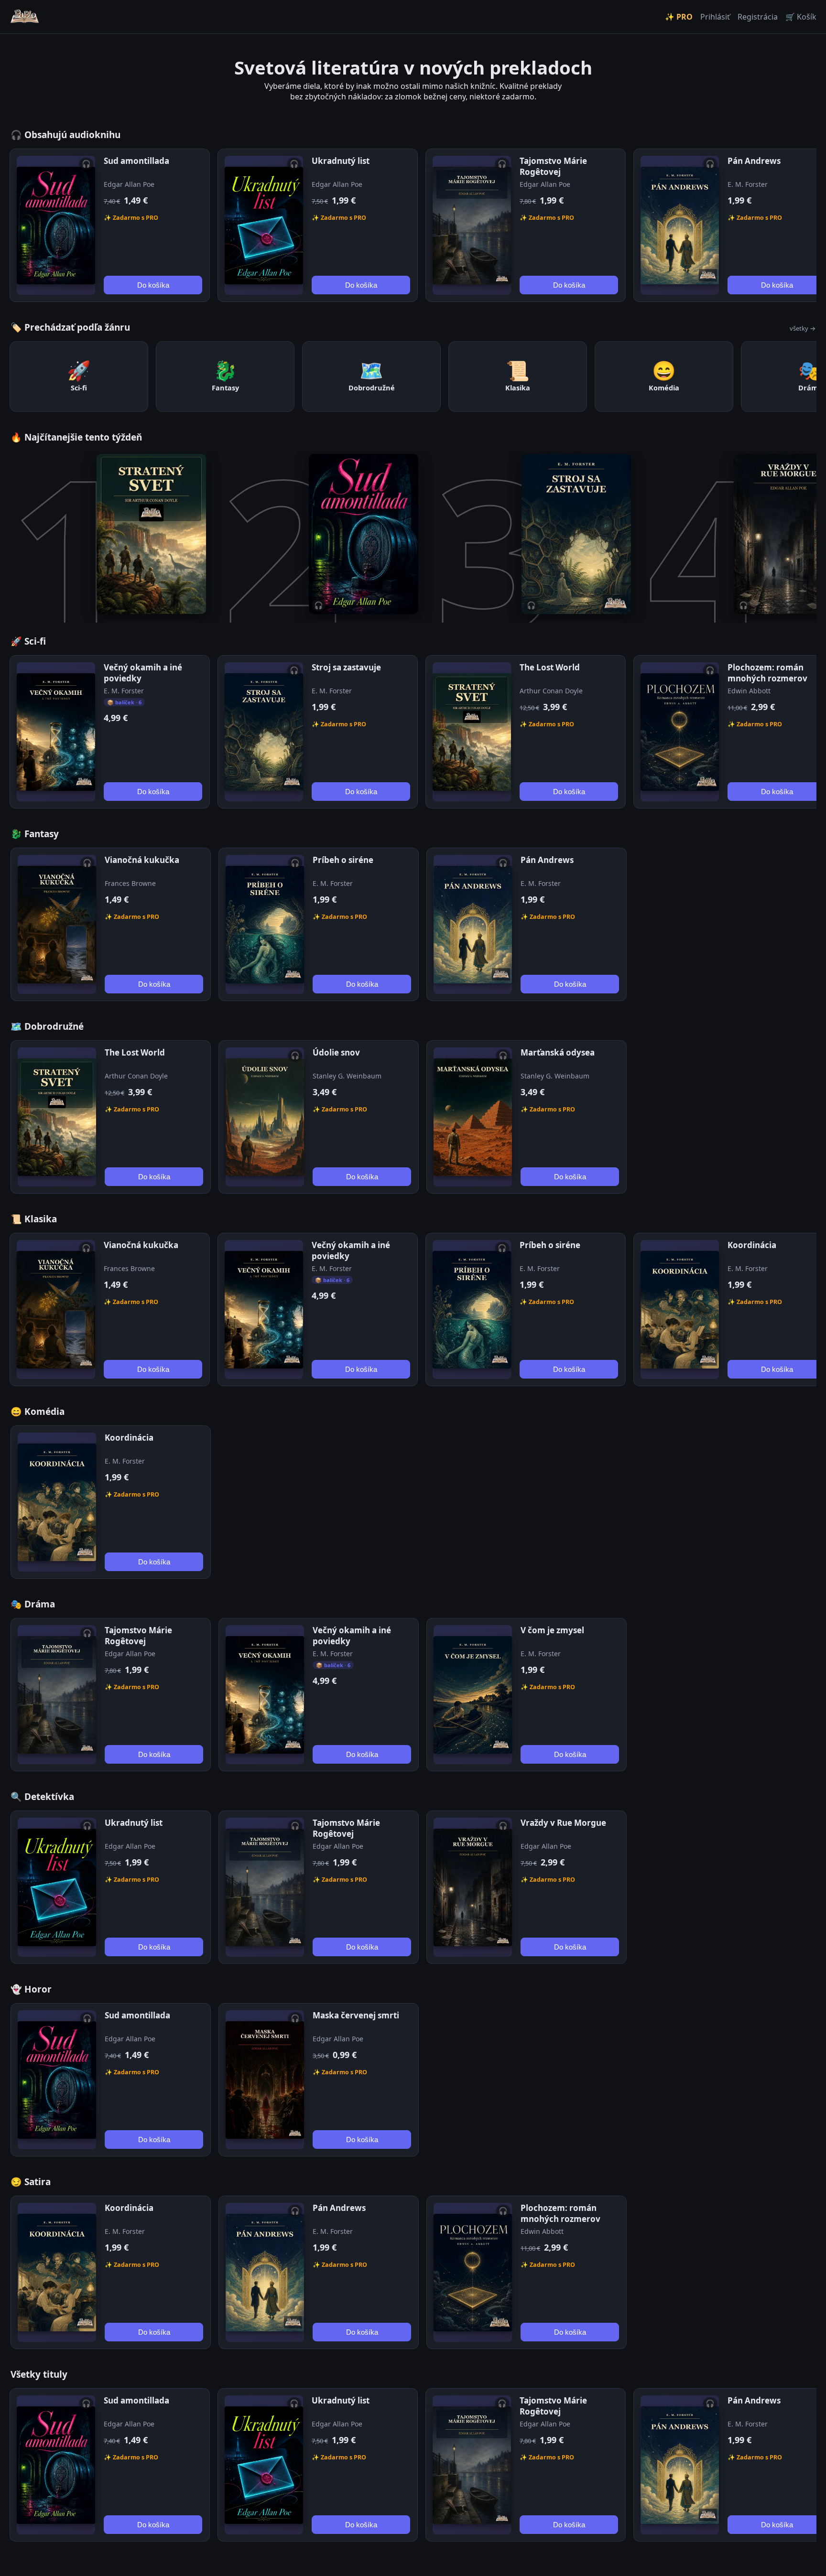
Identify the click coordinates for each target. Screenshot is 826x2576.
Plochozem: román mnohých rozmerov (767, 673)
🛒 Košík (801, 17)
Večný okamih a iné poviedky (143, 673)
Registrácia (758, 17)
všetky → (803, 328)
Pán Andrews (754, 161)
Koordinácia (752, 1245)
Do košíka (153, 285)
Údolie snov (336, 1052)
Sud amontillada (136, 161)
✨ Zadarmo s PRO (131, 218)
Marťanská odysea (558, 1052)
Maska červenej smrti (356, 2015)
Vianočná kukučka (142, 860)
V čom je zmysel (552, 1630)
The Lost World (550, 667)
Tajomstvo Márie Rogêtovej (553, 166)
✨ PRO (679, 17)
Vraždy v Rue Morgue (563, 1823)
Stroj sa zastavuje (346, 667)
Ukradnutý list (341, 161)
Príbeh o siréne (343, 860)
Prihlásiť (715, 17)
